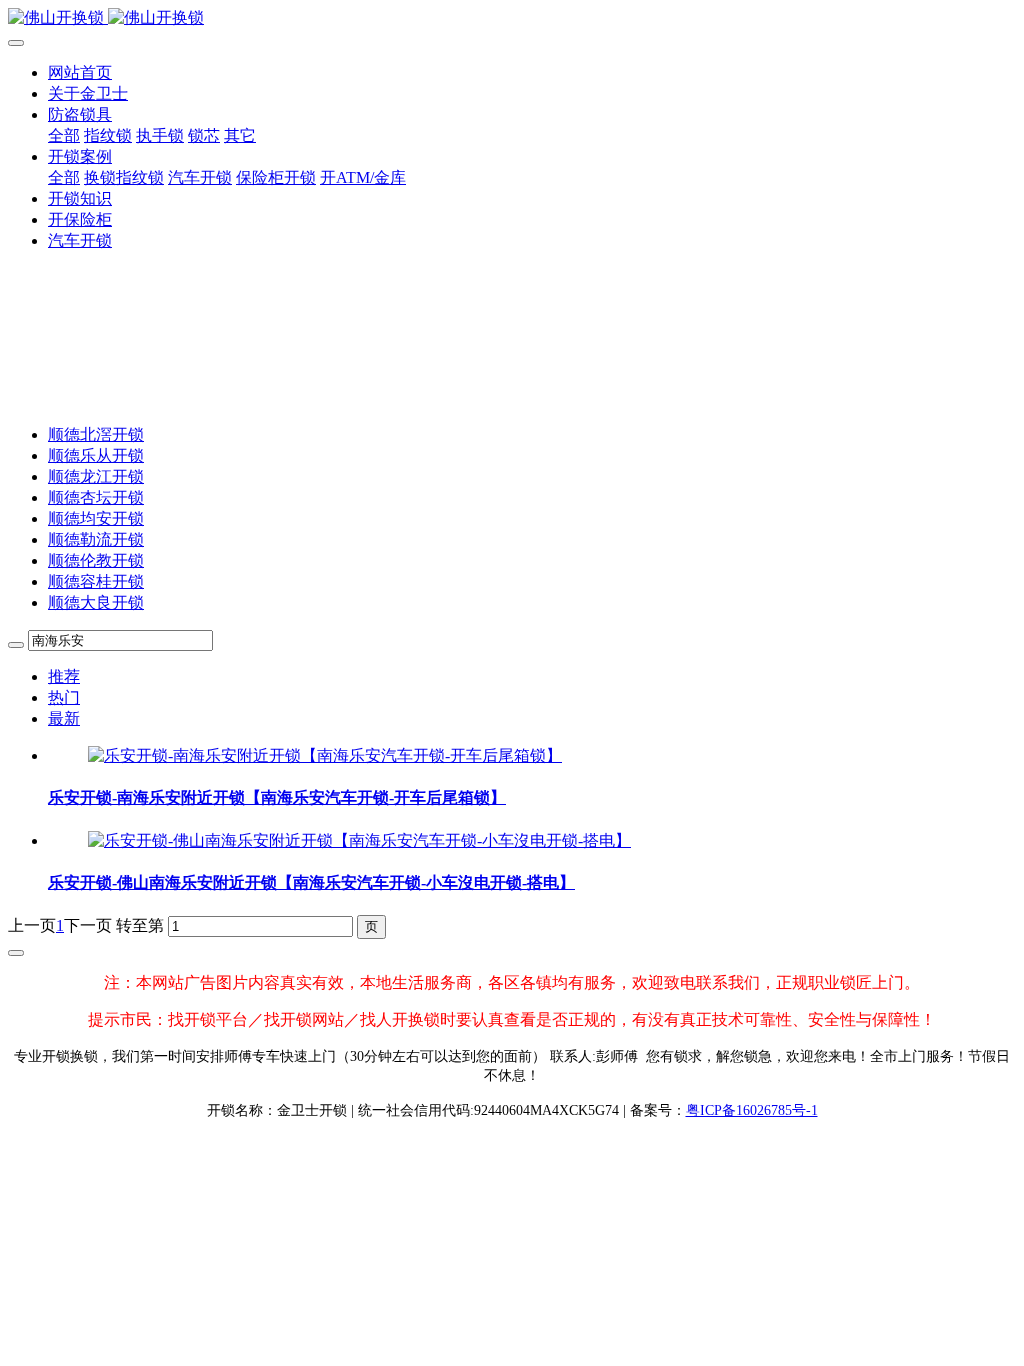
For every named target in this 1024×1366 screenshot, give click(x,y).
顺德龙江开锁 (96, 476)
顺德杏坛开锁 (96, 497)
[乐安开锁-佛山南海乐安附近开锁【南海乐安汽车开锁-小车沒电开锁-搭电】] (359, 840)
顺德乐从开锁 (96, 455)
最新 (64, 718)
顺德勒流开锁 (96, 539)
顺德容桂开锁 (96, 581)
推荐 (64, 676)
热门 (64, 697)
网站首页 (80, 72)
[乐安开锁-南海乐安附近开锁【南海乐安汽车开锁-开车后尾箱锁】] (325, 755)
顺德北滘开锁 (96, 434)
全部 (64, 135)
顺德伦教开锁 (96, 560)
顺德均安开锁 (96, 518)
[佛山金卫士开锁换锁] (512, 18)
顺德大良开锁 (96, 602)
